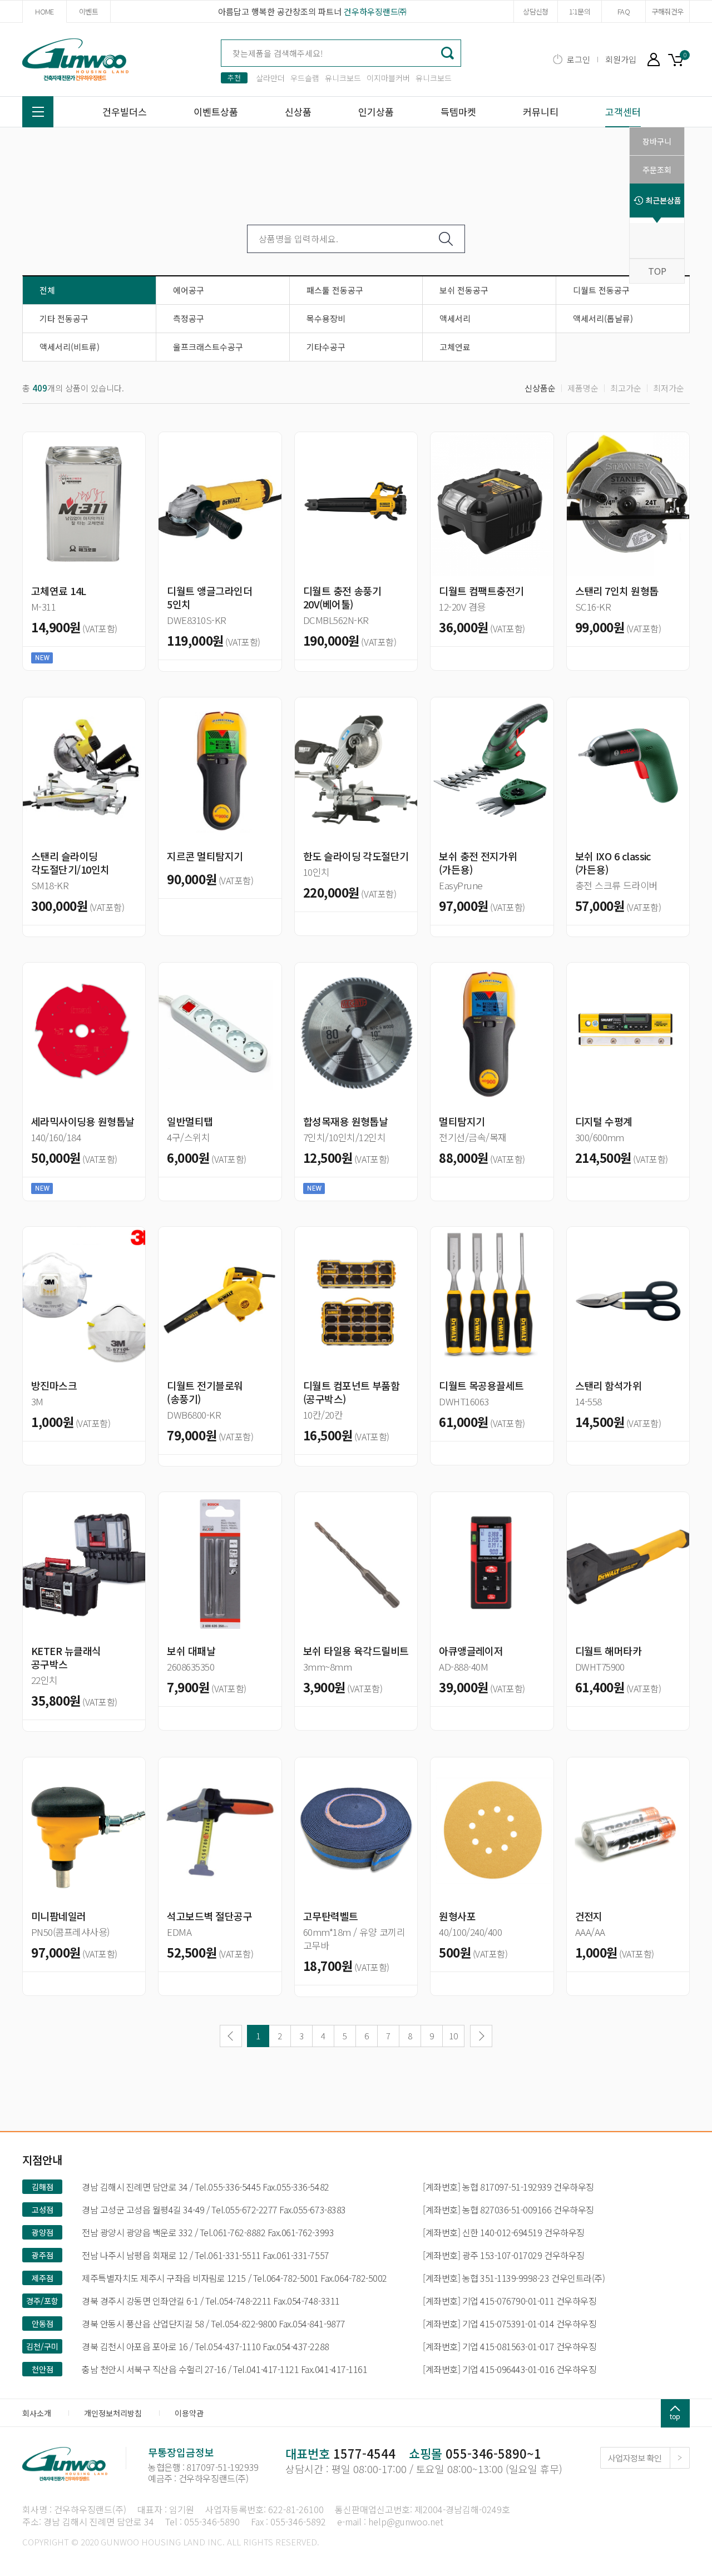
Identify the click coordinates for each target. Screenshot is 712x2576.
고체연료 (455, 347)
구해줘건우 (668, 11)
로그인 (578, 59)
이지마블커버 (388, 78)
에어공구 (189, 290)
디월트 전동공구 (601, 290)
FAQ (624, 11)
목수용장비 (326, 318)
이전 (231, 2036)
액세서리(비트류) (70, 347)
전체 (47, 290)
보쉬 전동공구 (464, 290)
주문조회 (657, 170)
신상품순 (540, 388)
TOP (657, 271)
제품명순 (583, 388)
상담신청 (535, 11)
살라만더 (270, 78)
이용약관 (189, 2413)
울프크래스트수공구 (208, 347)
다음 (481, 2036)
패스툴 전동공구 (335, 290)
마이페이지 (654, 59)
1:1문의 (580, 11)
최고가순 (626, 388)
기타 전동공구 (64, 318)
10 (453, 2036)
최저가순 (669, 388)
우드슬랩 (305, 78)
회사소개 (37, 2413)
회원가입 (621, 59)
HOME (44, 11)
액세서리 (455, 318)
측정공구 (189, 318)
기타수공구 (326, 347)
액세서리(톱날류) (603, 318)
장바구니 (679, 59)
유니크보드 (343, 78)
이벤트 (88, 11)
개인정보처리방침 (113, 2413)
